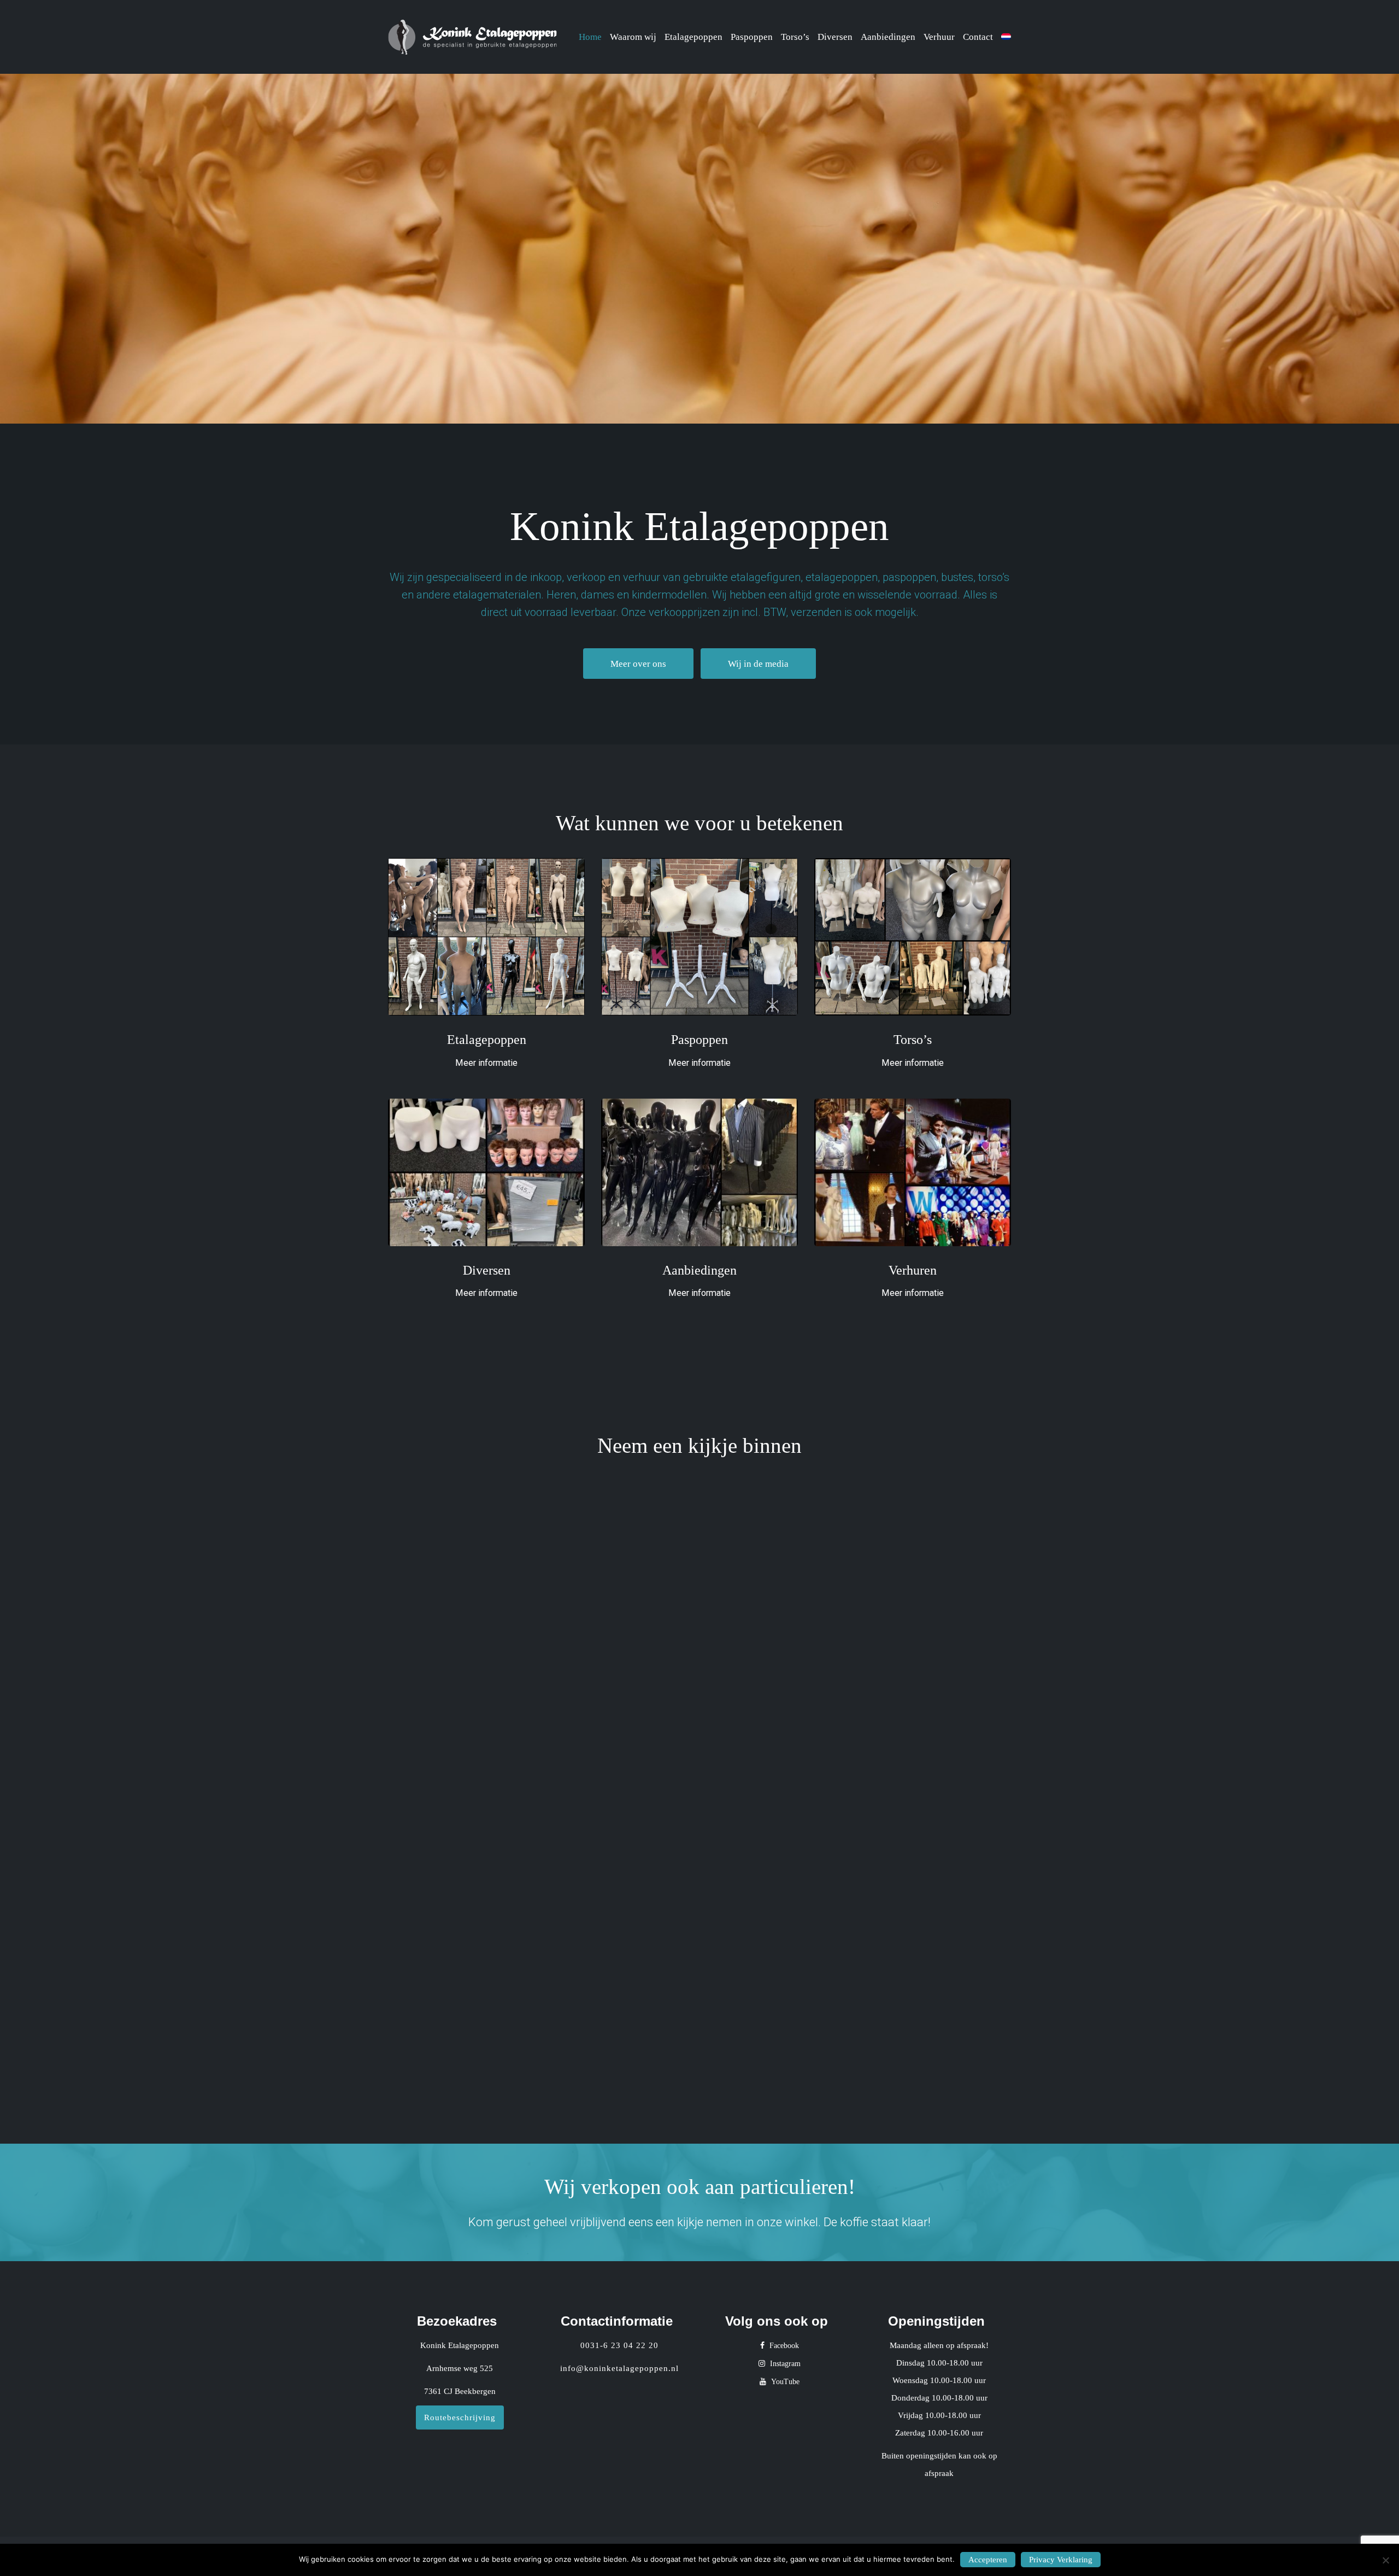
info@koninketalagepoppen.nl (619, 2368)
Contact (978, 37)
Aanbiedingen (888, 37)
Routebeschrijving (460, 2417)
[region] (699, 249)
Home (590, 37)
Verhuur (939, 37)
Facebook (783, 2346)
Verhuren (913, 1270)
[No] (1385, 2560)
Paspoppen (752, 37)
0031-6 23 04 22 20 (619, 2345)
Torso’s (795, 37)
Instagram (784, 2364)
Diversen (835, 37)
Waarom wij (633, 37)
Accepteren (988, 2560)
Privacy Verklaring (1061, 2560)
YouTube (784, 2382)
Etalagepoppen (693, 37)
